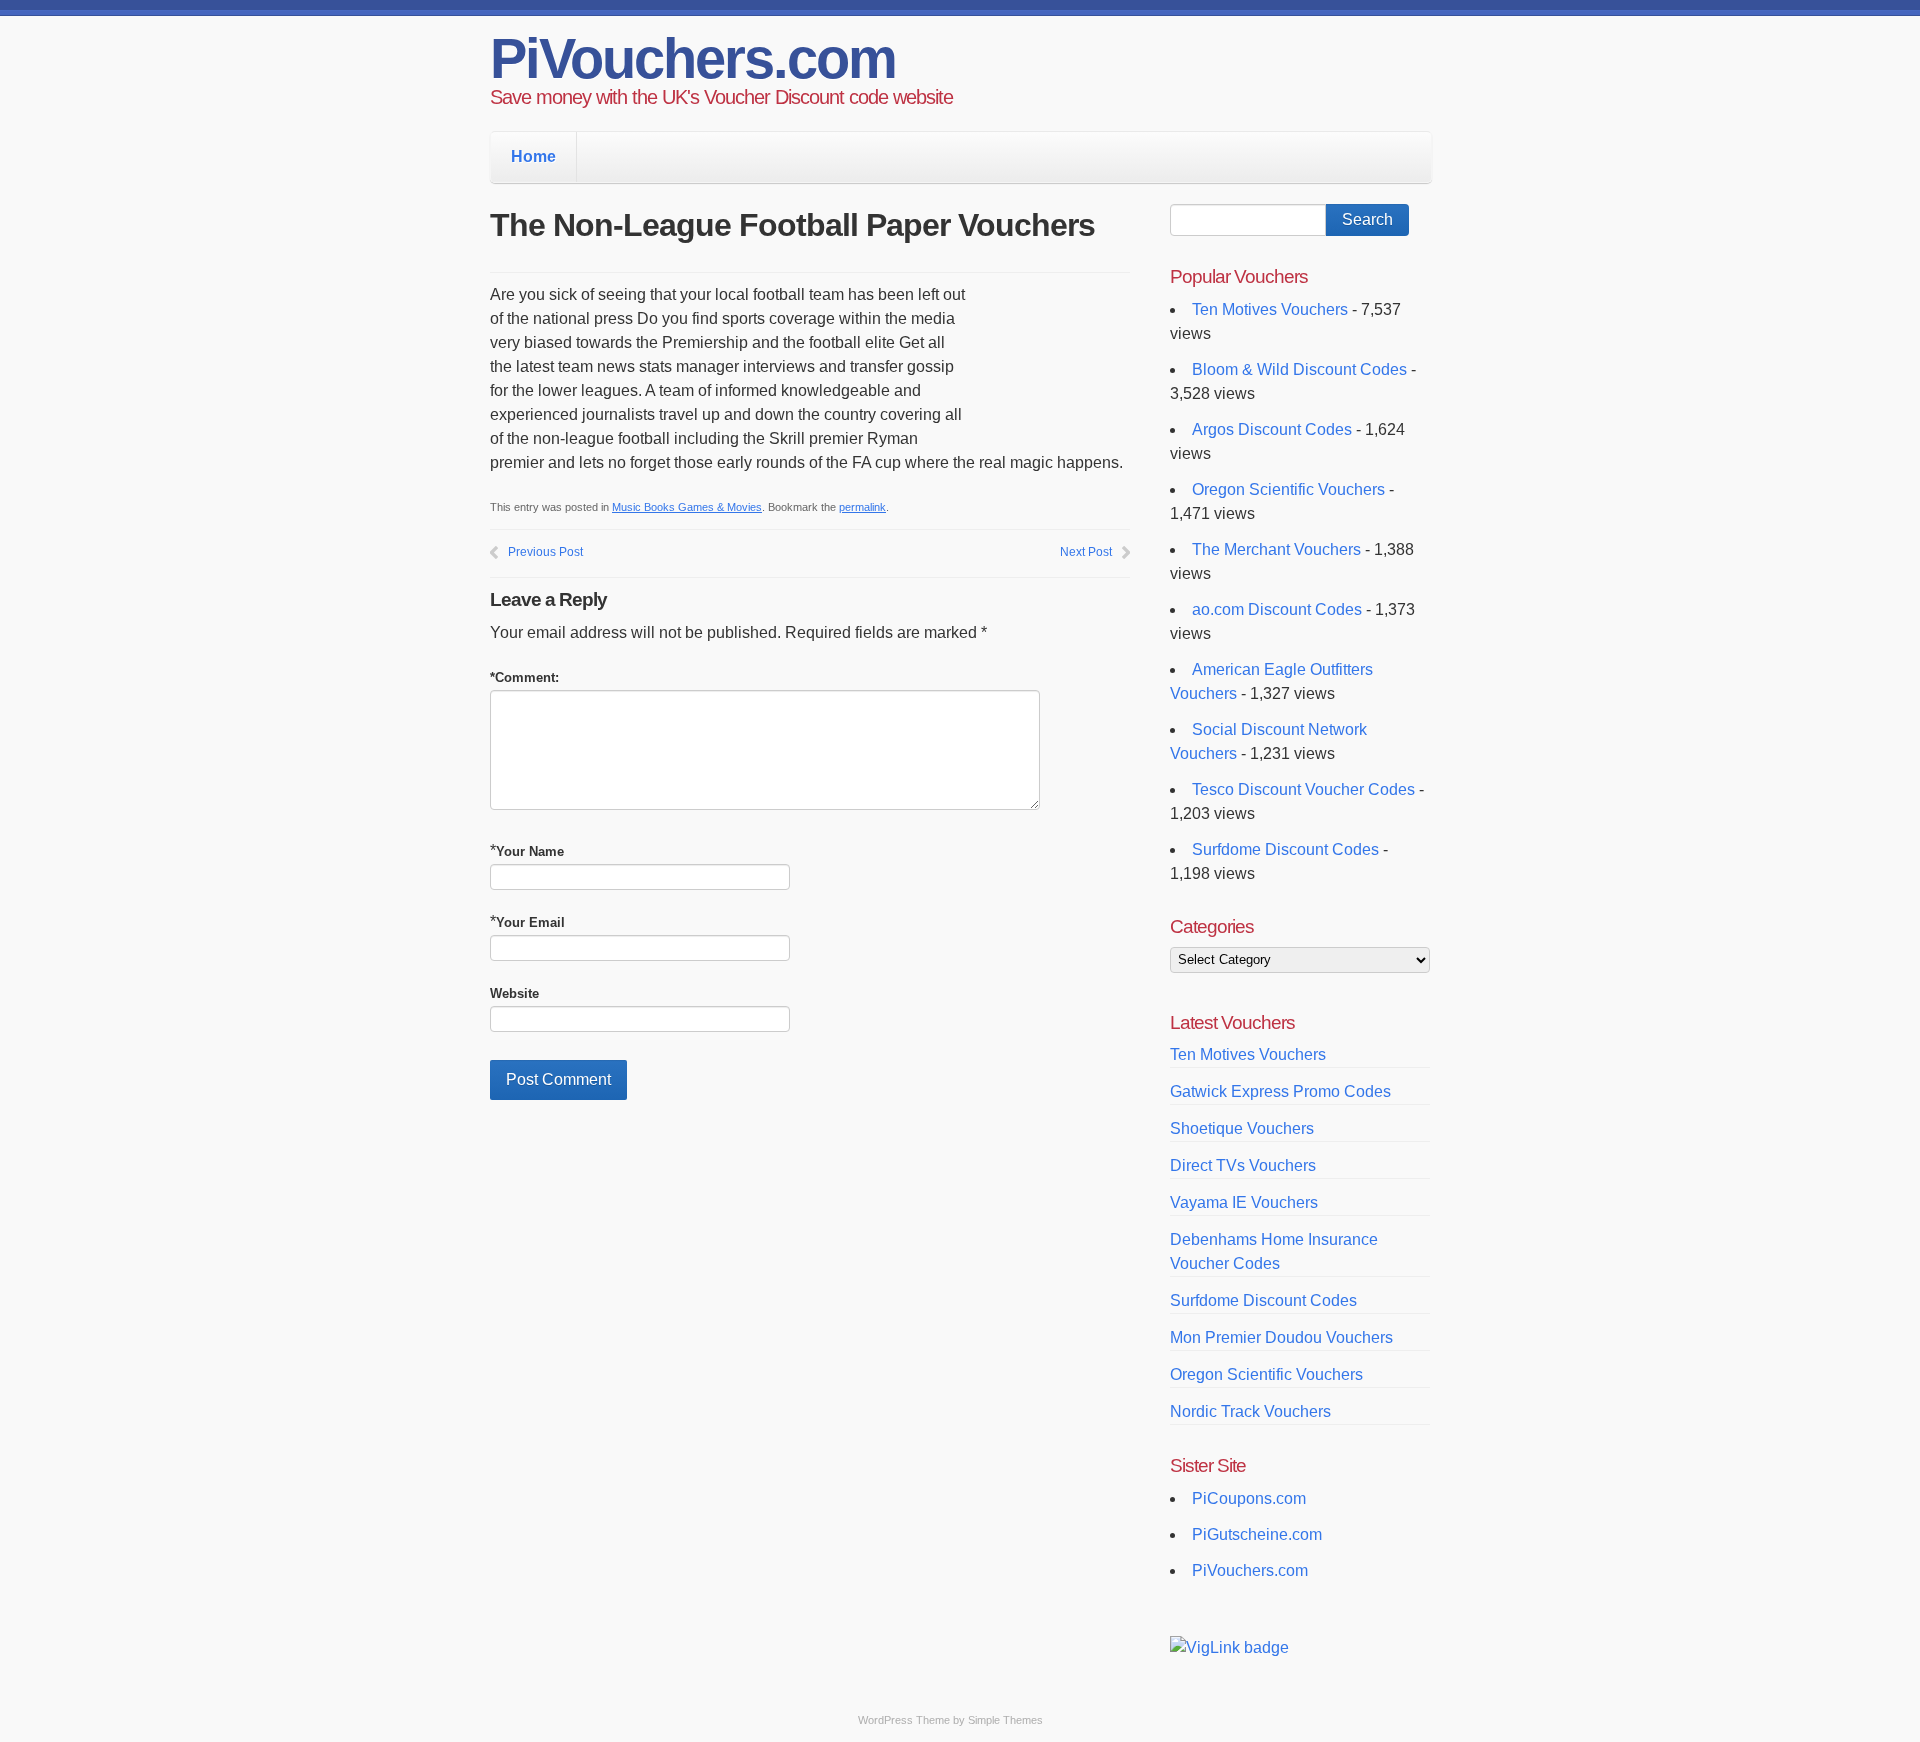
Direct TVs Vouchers (1243, 1165)
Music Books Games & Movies (687, 507)
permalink (862, 507)
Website (514, 993)
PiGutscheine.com (1257, 1534)
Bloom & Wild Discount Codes (1299, 369)
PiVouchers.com (693, 58)
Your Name (530, 851)
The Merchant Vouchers (1276, 549)
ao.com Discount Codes (1277, 609)
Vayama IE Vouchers (1244, 1202)
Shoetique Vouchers (1242, 1128)
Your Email (530, 922)
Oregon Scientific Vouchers (1288, 489)
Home (533, 156)
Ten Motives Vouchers (1270, 309)
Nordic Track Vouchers (1250, 1411)
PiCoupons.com (1249, 1498)
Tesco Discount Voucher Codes (1303, 789)
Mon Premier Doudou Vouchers (1281, 1337)
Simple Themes (1005, 1720)
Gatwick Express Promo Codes (1280, 1091)
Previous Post (545, 552)
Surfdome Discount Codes (1285, 849)
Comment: (524, 677)
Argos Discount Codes (1272, 429)
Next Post (1086, 552)
